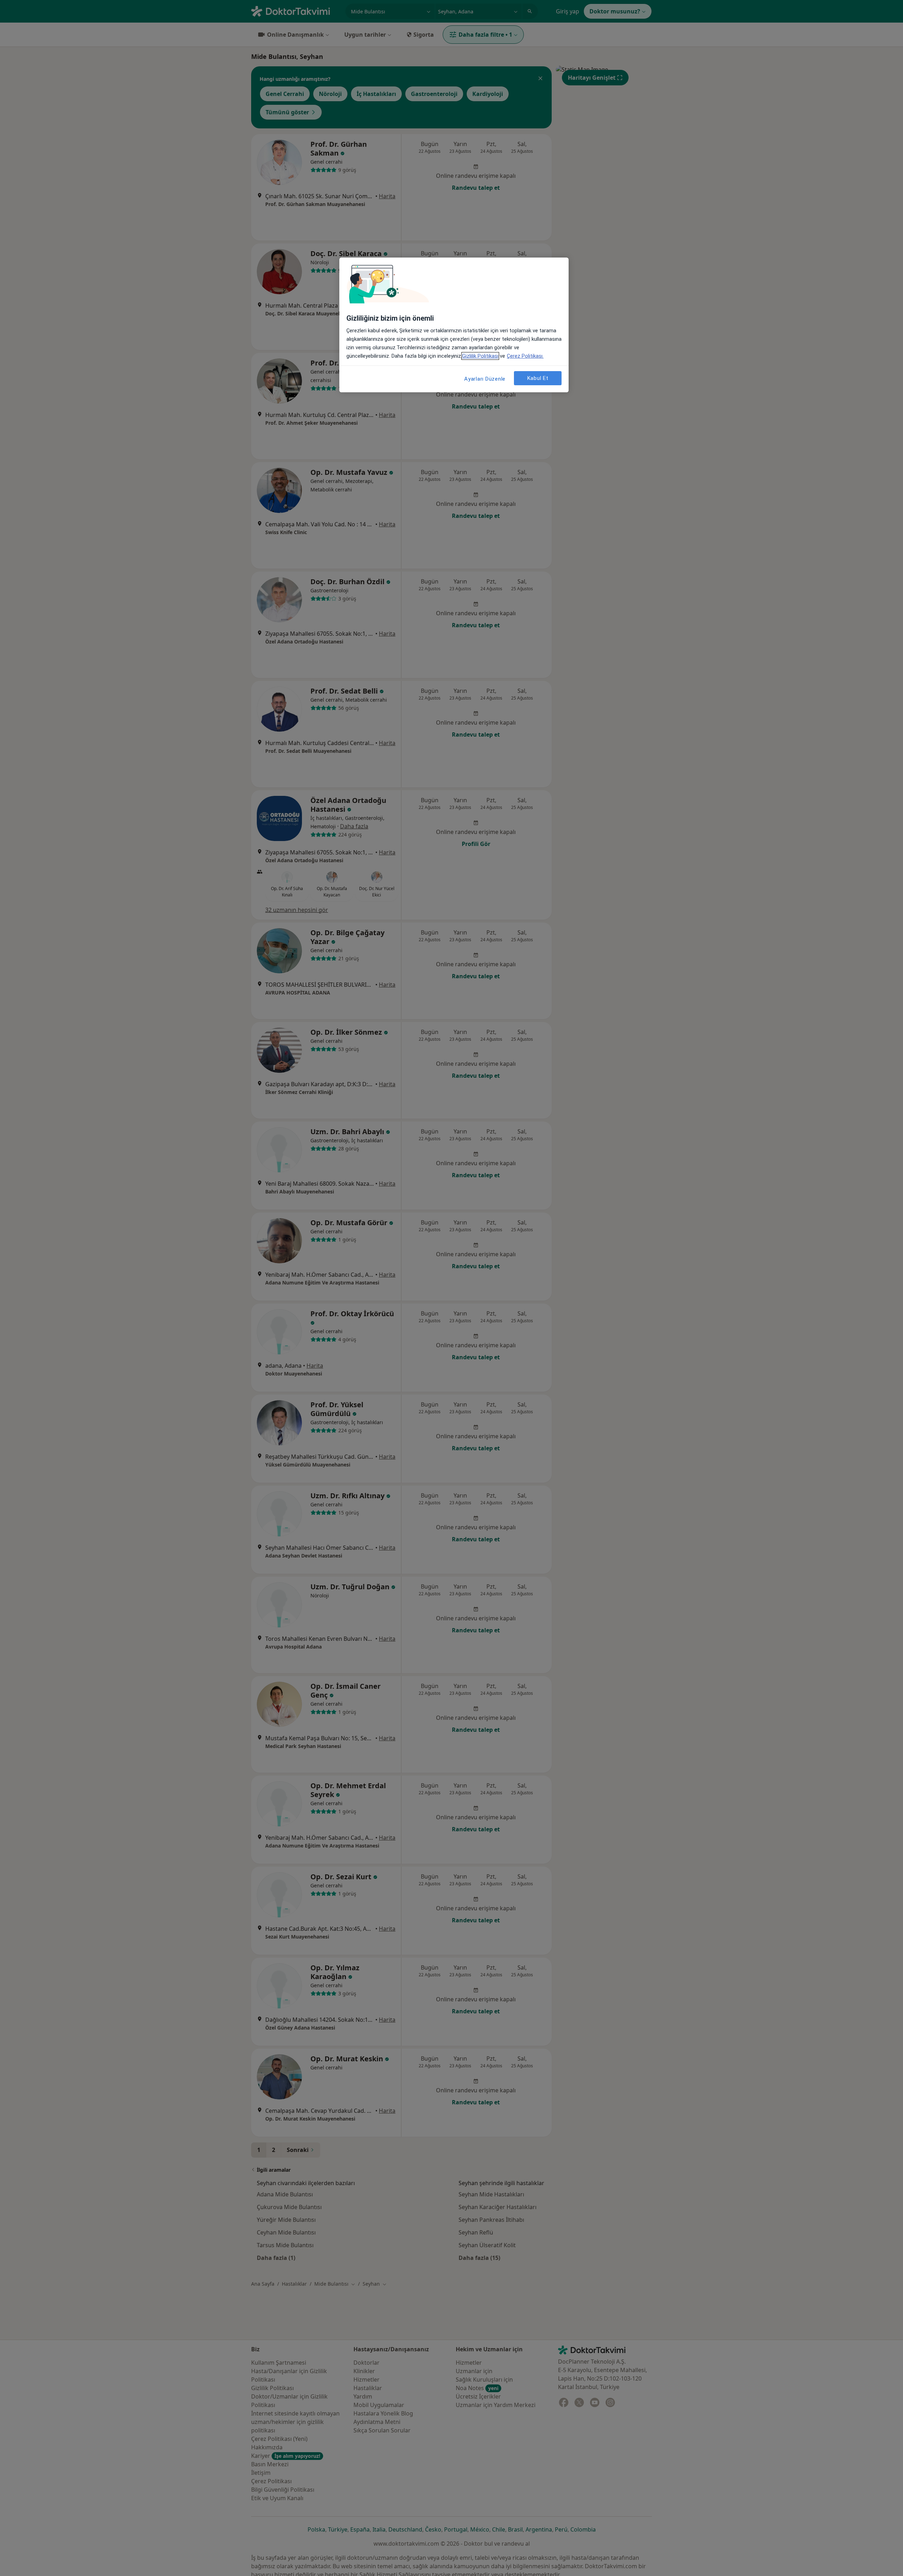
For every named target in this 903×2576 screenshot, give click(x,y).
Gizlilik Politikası (480, 356)
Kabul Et (538, 378)
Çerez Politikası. (525, 356)
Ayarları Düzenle (485, 379)
